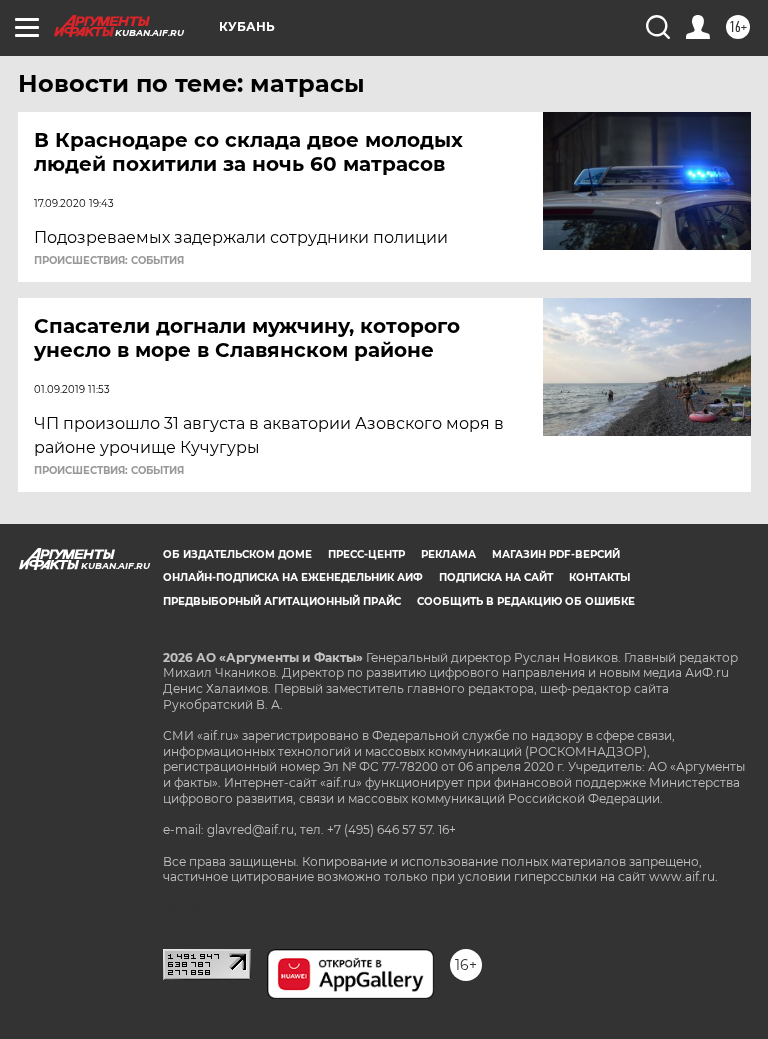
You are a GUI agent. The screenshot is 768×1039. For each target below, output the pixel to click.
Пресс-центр (366, 554)
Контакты (599, 577)
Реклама (448, 554)
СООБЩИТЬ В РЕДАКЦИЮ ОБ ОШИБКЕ (526, 601)
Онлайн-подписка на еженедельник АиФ (293, 577)
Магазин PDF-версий (556, 554)
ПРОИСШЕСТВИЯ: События (109, 261)
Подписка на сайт (496, 577)
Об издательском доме (237, 554)
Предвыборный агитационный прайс (282, 601)
